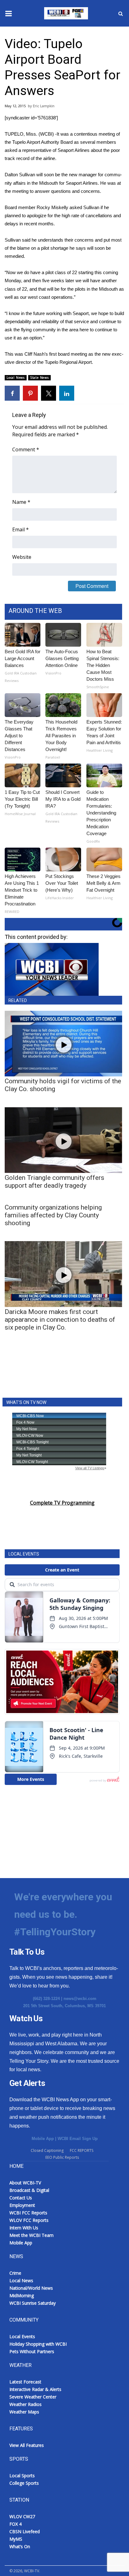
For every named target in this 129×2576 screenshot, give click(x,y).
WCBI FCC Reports (28, 2213)
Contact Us (21, 2198)
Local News (16, 378)
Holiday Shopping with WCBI (38, 2344)
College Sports (24, 2483)
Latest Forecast (25, 2382)
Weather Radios (26, 2404)
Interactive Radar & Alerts (35, 2389)
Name (21, 502)
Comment (26, 449)
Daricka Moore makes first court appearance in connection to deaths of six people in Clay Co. (60, 1320)
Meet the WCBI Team (31, 2235)
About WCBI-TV (25, 2183)
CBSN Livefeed (25, 2531)
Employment (22, 2205)
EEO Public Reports (62, 2157)
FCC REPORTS (82, 2150)
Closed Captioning (47, 2150)
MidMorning (22, 2295)
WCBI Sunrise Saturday (33, 2303)
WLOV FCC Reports (29, 2220)
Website (22, 557)
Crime (15, 2273)
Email (21, 529)
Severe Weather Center (33, 2397)
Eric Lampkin (44, 106)
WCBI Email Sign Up (78, 2139)
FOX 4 (15, 2524)
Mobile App (43, 2139)
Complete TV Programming (62, 1503)
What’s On (20, 2546)
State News (39, 378)
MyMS (16, 2539)
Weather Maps (24, 2412)
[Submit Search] (121, 13)
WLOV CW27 (22, 2516)
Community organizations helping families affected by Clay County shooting (53, 1215)
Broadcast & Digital (29, 2190)
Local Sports (22, 2476)
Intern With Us (24, 2228)
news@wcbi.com (80, 1999)
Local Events (22, 2336)
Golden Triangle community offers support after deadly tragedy (54, 1182)
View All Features (27, 2445)
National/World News (31, 2288)
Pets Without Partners (32, 2351)
